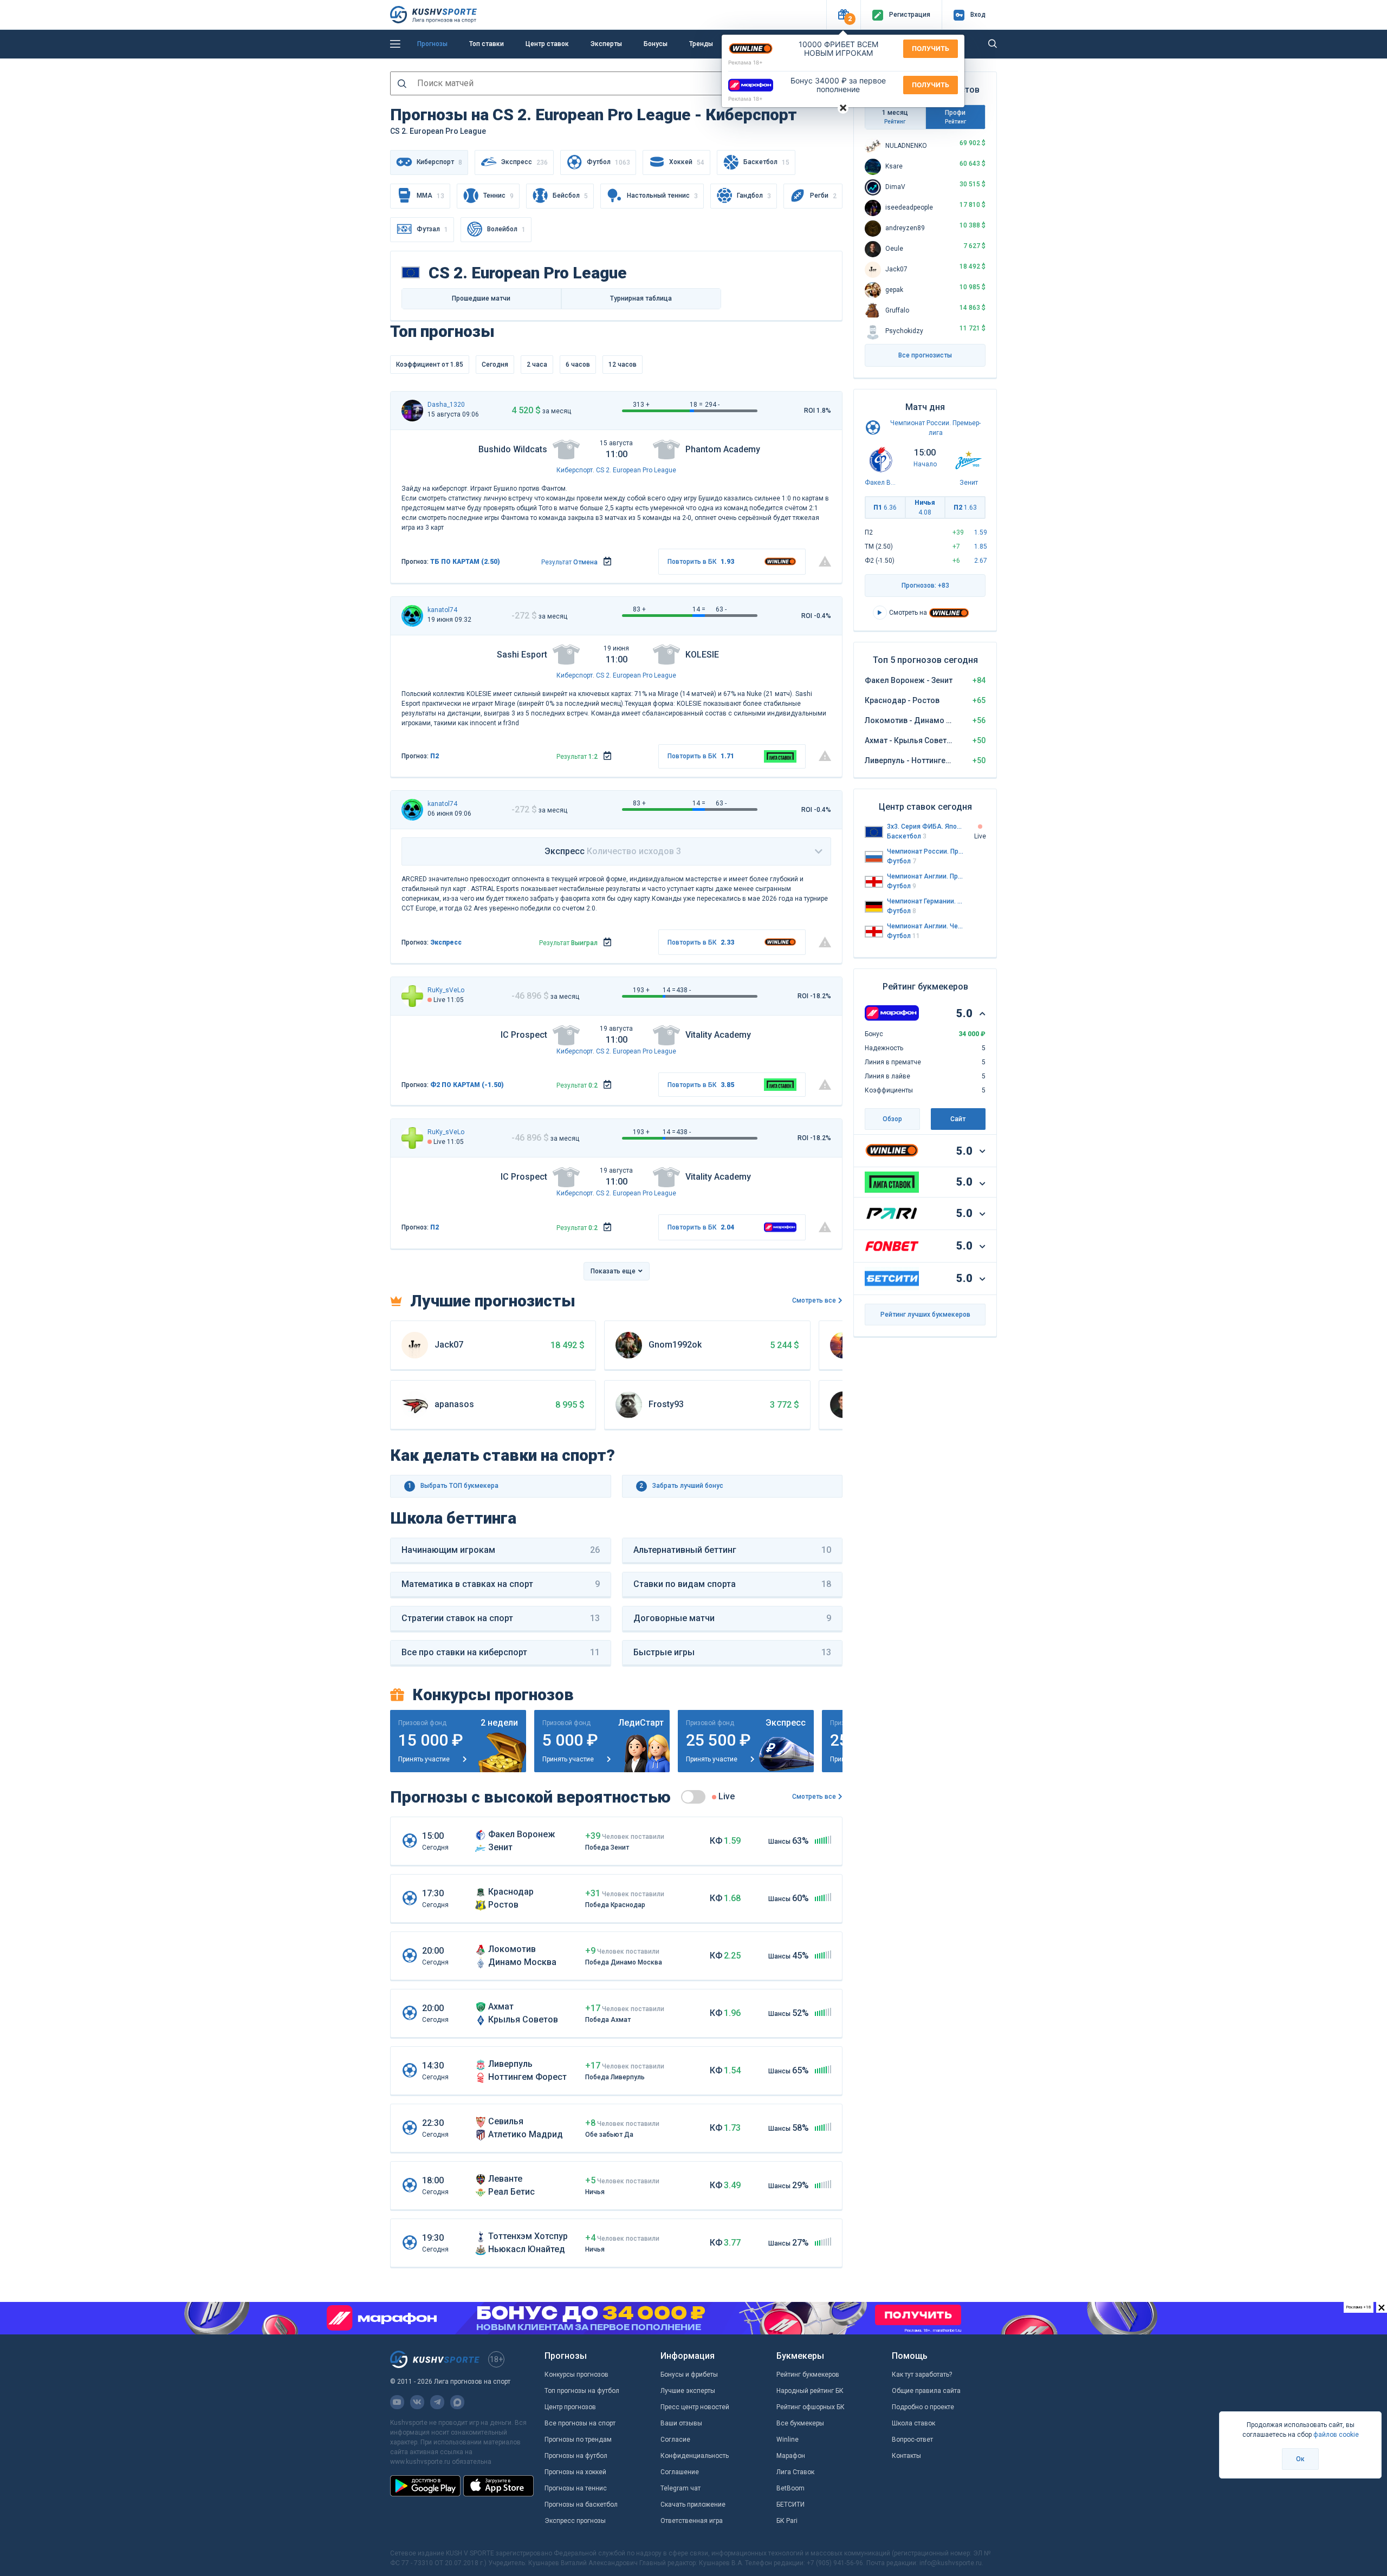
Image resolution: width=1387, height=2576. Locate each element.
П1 (885, 508)
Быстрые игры (733, 1652)
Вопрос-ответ (912, 2440)
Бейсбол (570, 196)
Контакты (906, 2456)
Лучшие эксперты (688, 2391)
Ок (1300, 2459)
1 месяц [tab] (895, 117)
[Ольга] (412, 411)
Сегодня (495, 365)
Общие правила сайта (926, 2391)
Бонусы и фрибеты (689, 2375)
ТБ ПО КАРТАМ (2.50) (465, 562)
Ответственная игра (692, 2521)
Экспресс (524, 162)
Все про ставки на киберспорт (501, 1652)
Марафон (791, 2456)
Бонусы (656, 44)
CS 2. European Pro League (636, 470)
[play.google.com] (425, 2486)
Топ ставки (487, 44)
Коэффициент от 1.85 (430, 365)
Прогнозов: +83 (925, 586)
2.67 (981, 561)
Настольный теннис (662, 196)
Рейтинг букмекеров (808, 2375)
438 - (683, 990)
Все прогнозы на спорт (580, 2423)
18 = (696, 405)
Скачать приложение (693, 2505)
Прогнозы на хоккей (575, 2472)
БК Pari (787, 2521)
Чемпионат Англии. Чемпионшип (925, 926)
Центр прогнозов (570, 2407)
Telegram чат (680, 2488)
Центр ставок (547, 44)
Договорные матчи (733, 1618)
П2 (435, 756)
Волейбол (506, 229)
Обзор (892, 1119)
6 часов (578, 365)
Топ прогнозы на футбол (582, 2391)
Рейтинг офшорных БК (811, 2407)
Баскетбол (766, 162)
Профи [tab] (955, 117)
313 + (641, 405)
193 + (641, 990)
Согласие (675, 2440)
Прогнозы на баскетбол (581, 2505)
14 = (699, 609)
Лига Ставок (795, 2472)
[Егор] (412, 996)
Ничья (925, 508)
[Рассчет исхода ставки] (607, 562)
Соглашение (680, 2472)
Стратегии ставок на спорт (501, 1618)
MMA (430, 196)
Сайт (958, 1119)
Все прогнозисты (925, 355)
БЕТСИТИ (790, 2505)
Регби (823, 196)
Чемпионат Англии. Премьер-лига (925, 876)
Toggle (693, 1797)
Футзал (432, 229)
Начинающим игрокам (501, 1550)
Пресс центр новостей (695, 2407)
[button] (843, 15)
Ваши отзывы (681, 2423)
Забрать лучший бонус (681, 1486)
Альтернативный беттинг (733, 1550)
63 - (721, 609)
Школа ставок (913, 2423)
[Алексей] (412, 616)
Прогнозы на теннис (576, 2488)
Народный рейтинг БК (810, 2391)
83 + (639, 609)
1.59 (981, 532)
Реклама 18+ (746, 62)
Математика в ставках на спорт (501, 1584)
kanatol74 (442, 610)
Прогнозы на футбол (576, 2456)
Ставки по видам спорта (733, 1584)
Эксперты (606, 44)
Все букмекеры (800, 2423)
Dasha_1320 (446, 405)
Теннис (498, 196)
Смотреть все (814, 1300)
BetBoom (790, 2488)
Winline (788, 2440)
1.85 (981, 547)
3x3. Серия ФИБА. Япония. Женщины (925, 827)
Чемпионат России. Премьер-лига (925, 851)
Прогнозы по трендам (578, 2440)
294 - (712, 405)
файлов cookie (1336, 2435)
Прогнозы (432, 44)
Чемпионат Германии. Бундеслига (925, 901)
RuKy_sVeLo (446, 990)
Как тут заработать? (922, 2375)
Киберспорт (575, 470)
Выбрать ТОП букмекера (453, 1486)
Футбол (608, 162)
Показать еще (613, 1271)
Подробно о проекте (923, 2407)
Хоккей (687, 162)
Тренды (701, 44)
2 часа (537, 365)
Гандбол (754, 196)
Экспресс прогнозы (575, 2521)
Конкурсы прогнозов (576, 2375)
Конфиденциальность (695, 2456)
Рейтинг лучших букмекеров (925, 1315)
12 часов (623, 365)
